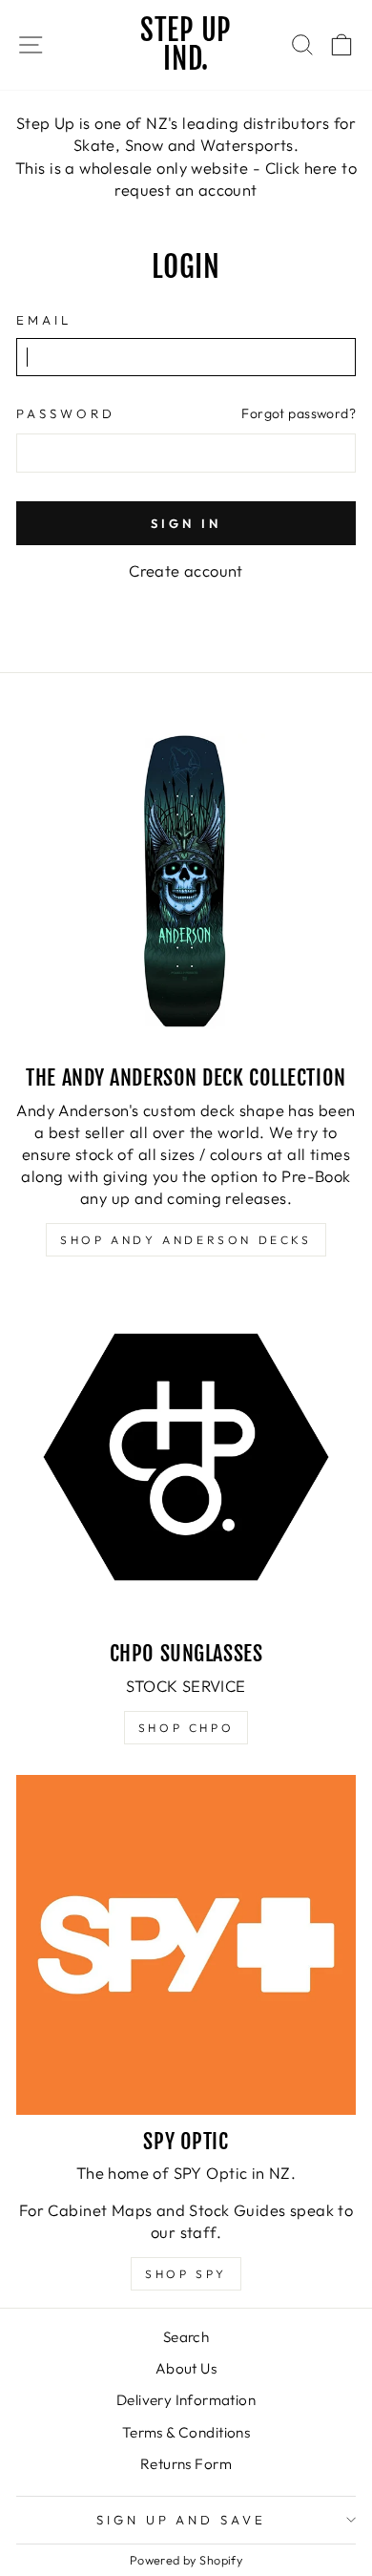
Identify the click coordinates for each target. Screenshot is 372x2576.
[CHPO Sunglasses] (186, 1457)
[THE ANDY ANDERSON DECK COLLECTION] (186, 881)
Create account (186, 570)
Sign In (186, 523)
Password (66, 413)
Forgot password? (299, 413)
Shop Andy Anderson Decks (186, 1240)
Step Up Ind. (186, 44)
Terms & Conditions (186, 2432)
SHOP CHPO (186, 1728)
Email (44, 320)
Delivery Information (186, 2400)
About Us (186, 2368)
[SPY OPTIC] (186, 1945)
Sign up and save (182, 2520)
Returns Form (186, 2464)
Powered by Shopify (186, 2560)
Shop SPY (186, 2274)
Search (186, 2337)
